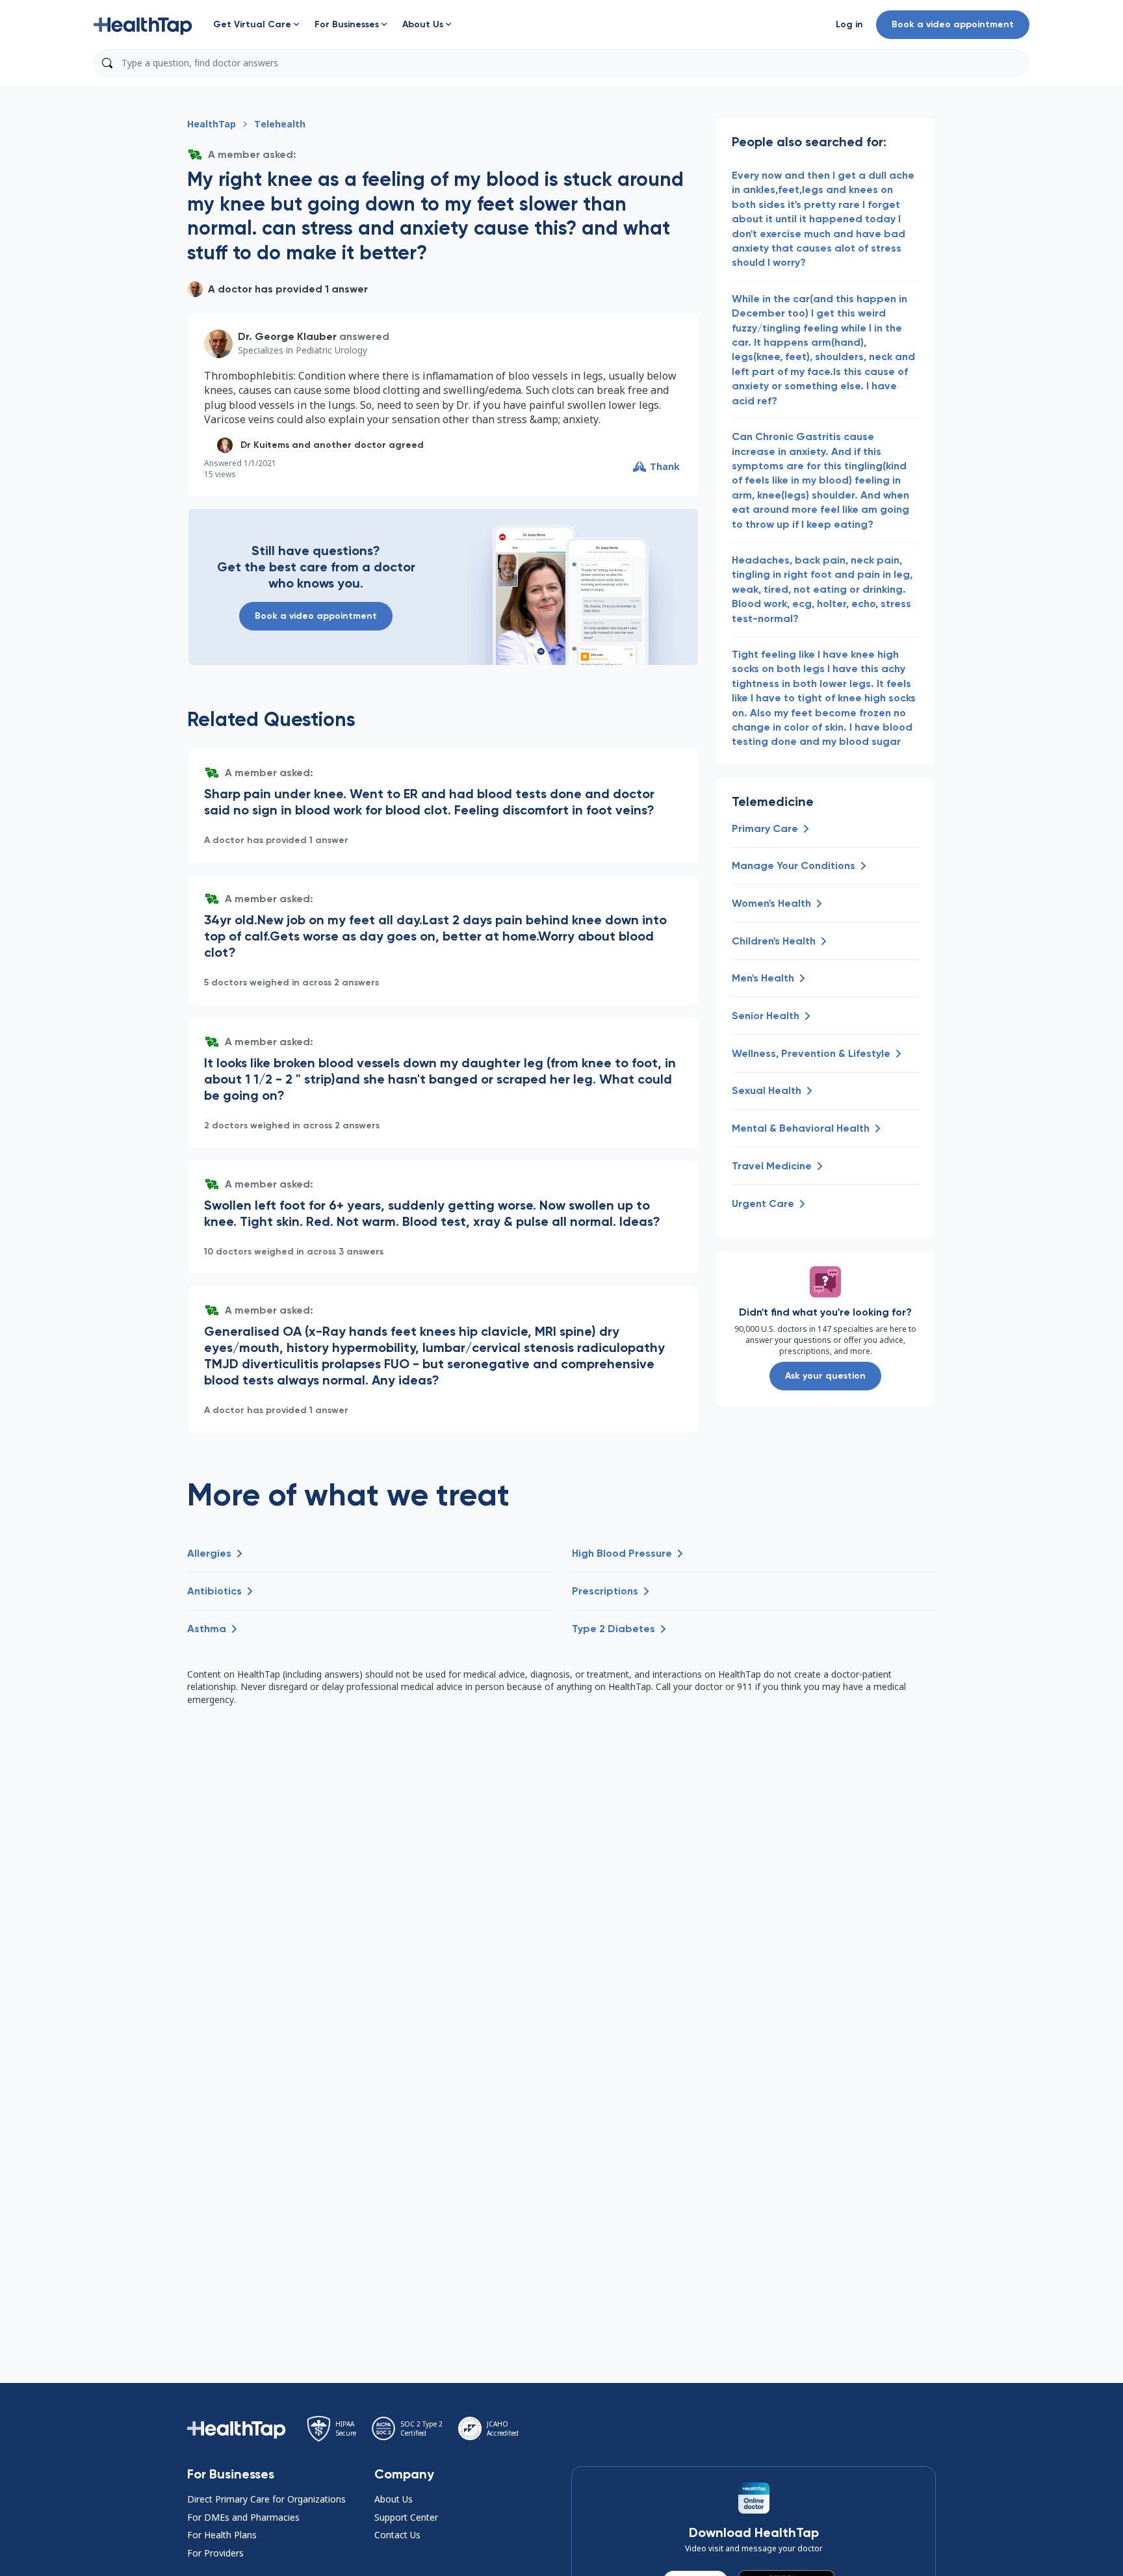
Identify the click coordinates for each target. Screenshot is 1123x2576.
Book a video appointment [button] (953, 24)
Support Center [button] (406, 2517)
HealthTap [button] (212, 124)
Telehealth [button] (280, 124)
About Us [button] (394, 2499)
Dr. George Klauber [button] (287, 336)
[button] (143, 25)
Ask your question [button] (825, 1376)
